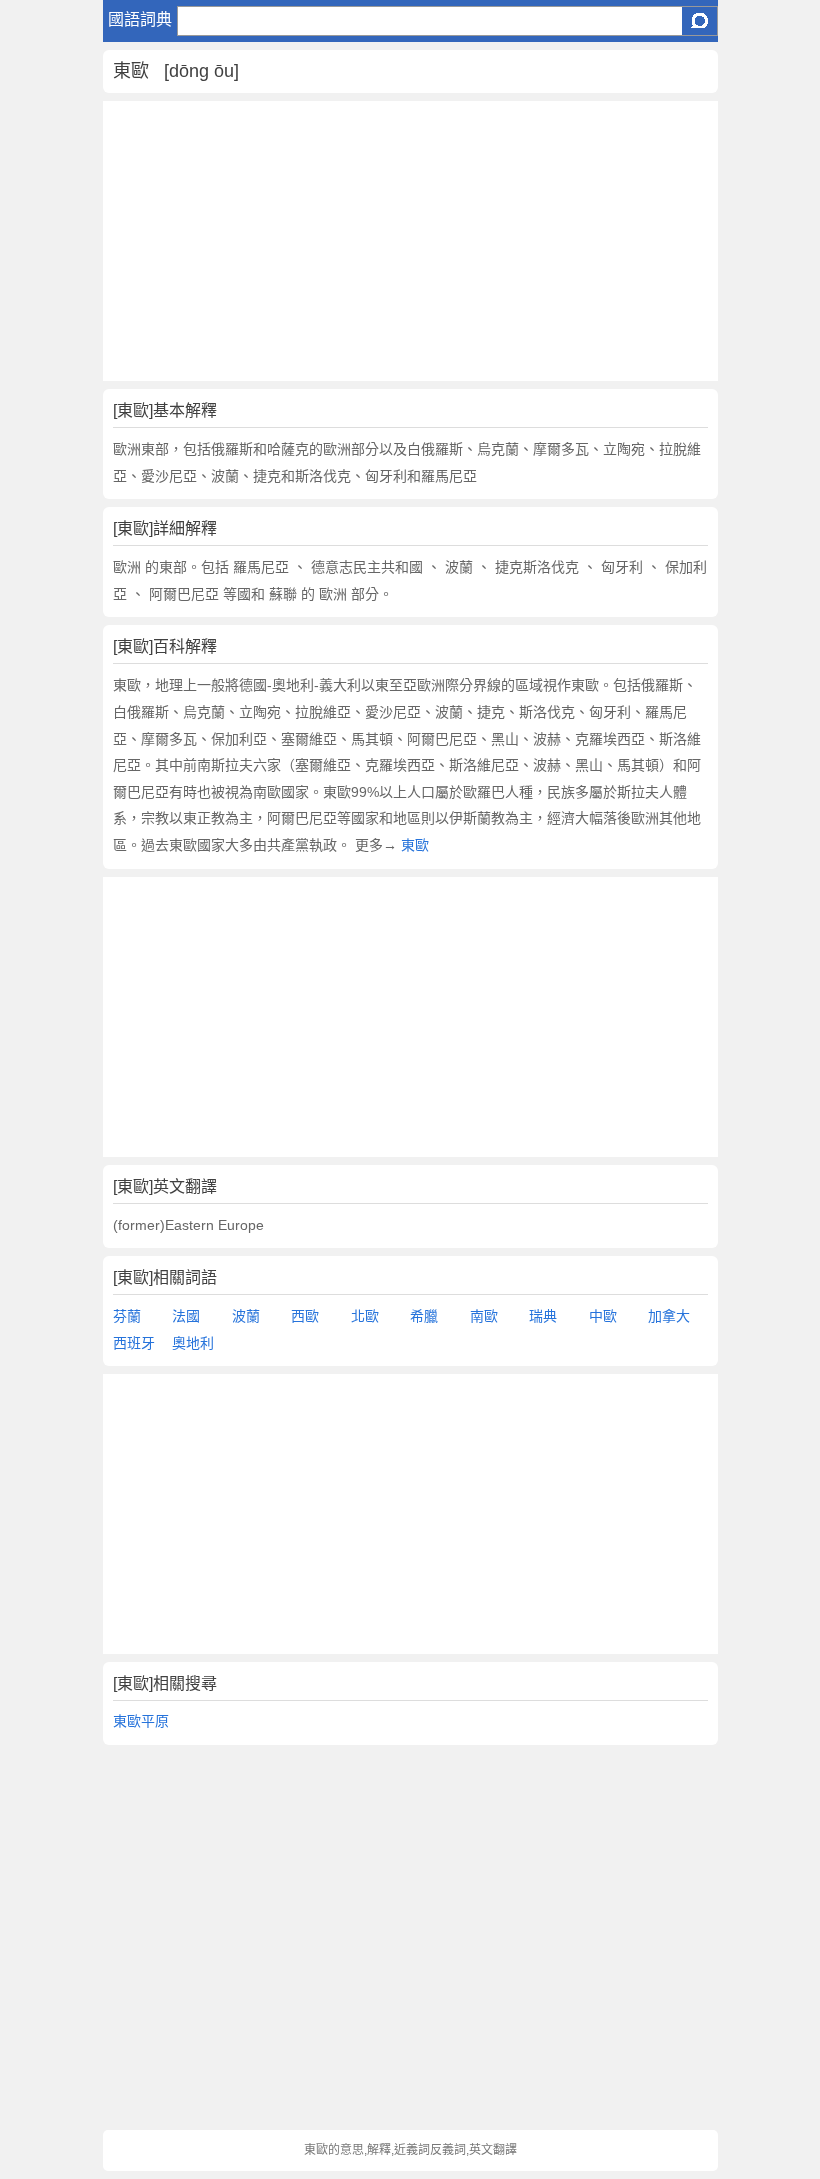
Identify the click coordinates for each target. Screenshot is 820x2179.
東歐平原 (141, 1721)
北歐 (365, 1316)
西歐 (305, 1316)
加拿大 (669, 1316)
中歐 (603, 1316)
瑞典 (543, 1316)
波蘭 (246, 1316)
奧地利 (193, 1343)
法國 (186, 1316)
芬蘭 (127, 1316)
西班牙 (134, 1343)
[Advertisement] (410, 241)
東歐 (415, 845)
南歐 (484, 1316)
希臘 (424, 1316)
